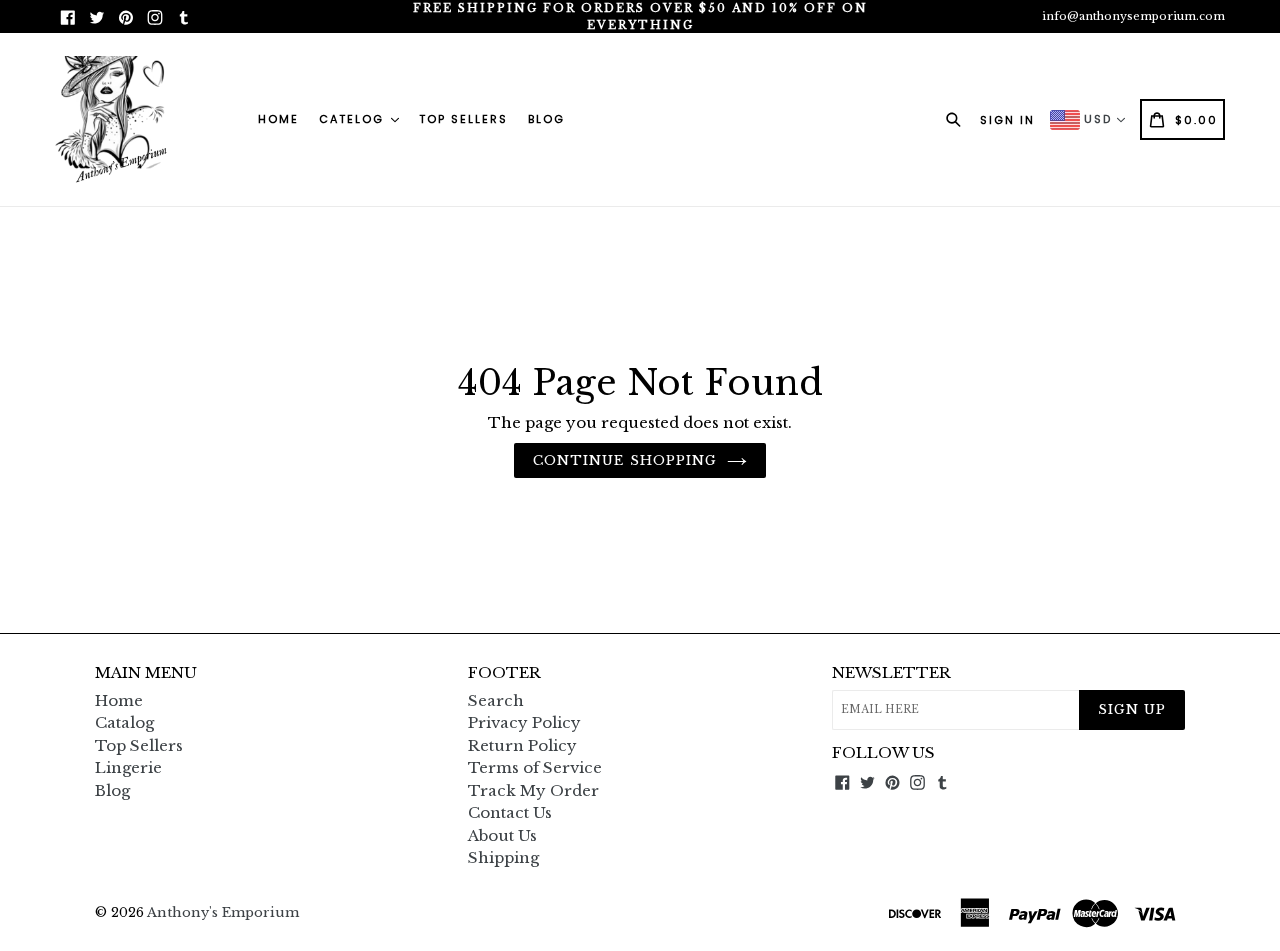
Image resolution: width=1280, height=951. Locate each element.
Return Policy (522, 745)
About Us (502, 835)
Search (496, 700)
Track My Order (533, 790)
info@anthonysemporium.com (1133, 16)
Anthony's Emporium (223, 912)
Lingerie (128, 767)
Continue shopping (625, 460)
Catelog (354, 119)
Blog (546, 119)
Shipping (503, 857)
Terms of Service (535, 767)
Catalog (124, 722)
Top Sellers (463, 119)
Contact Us (510, 812)
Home (278, 119)
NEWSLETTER (891, 673)
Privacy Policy (524, 722)
